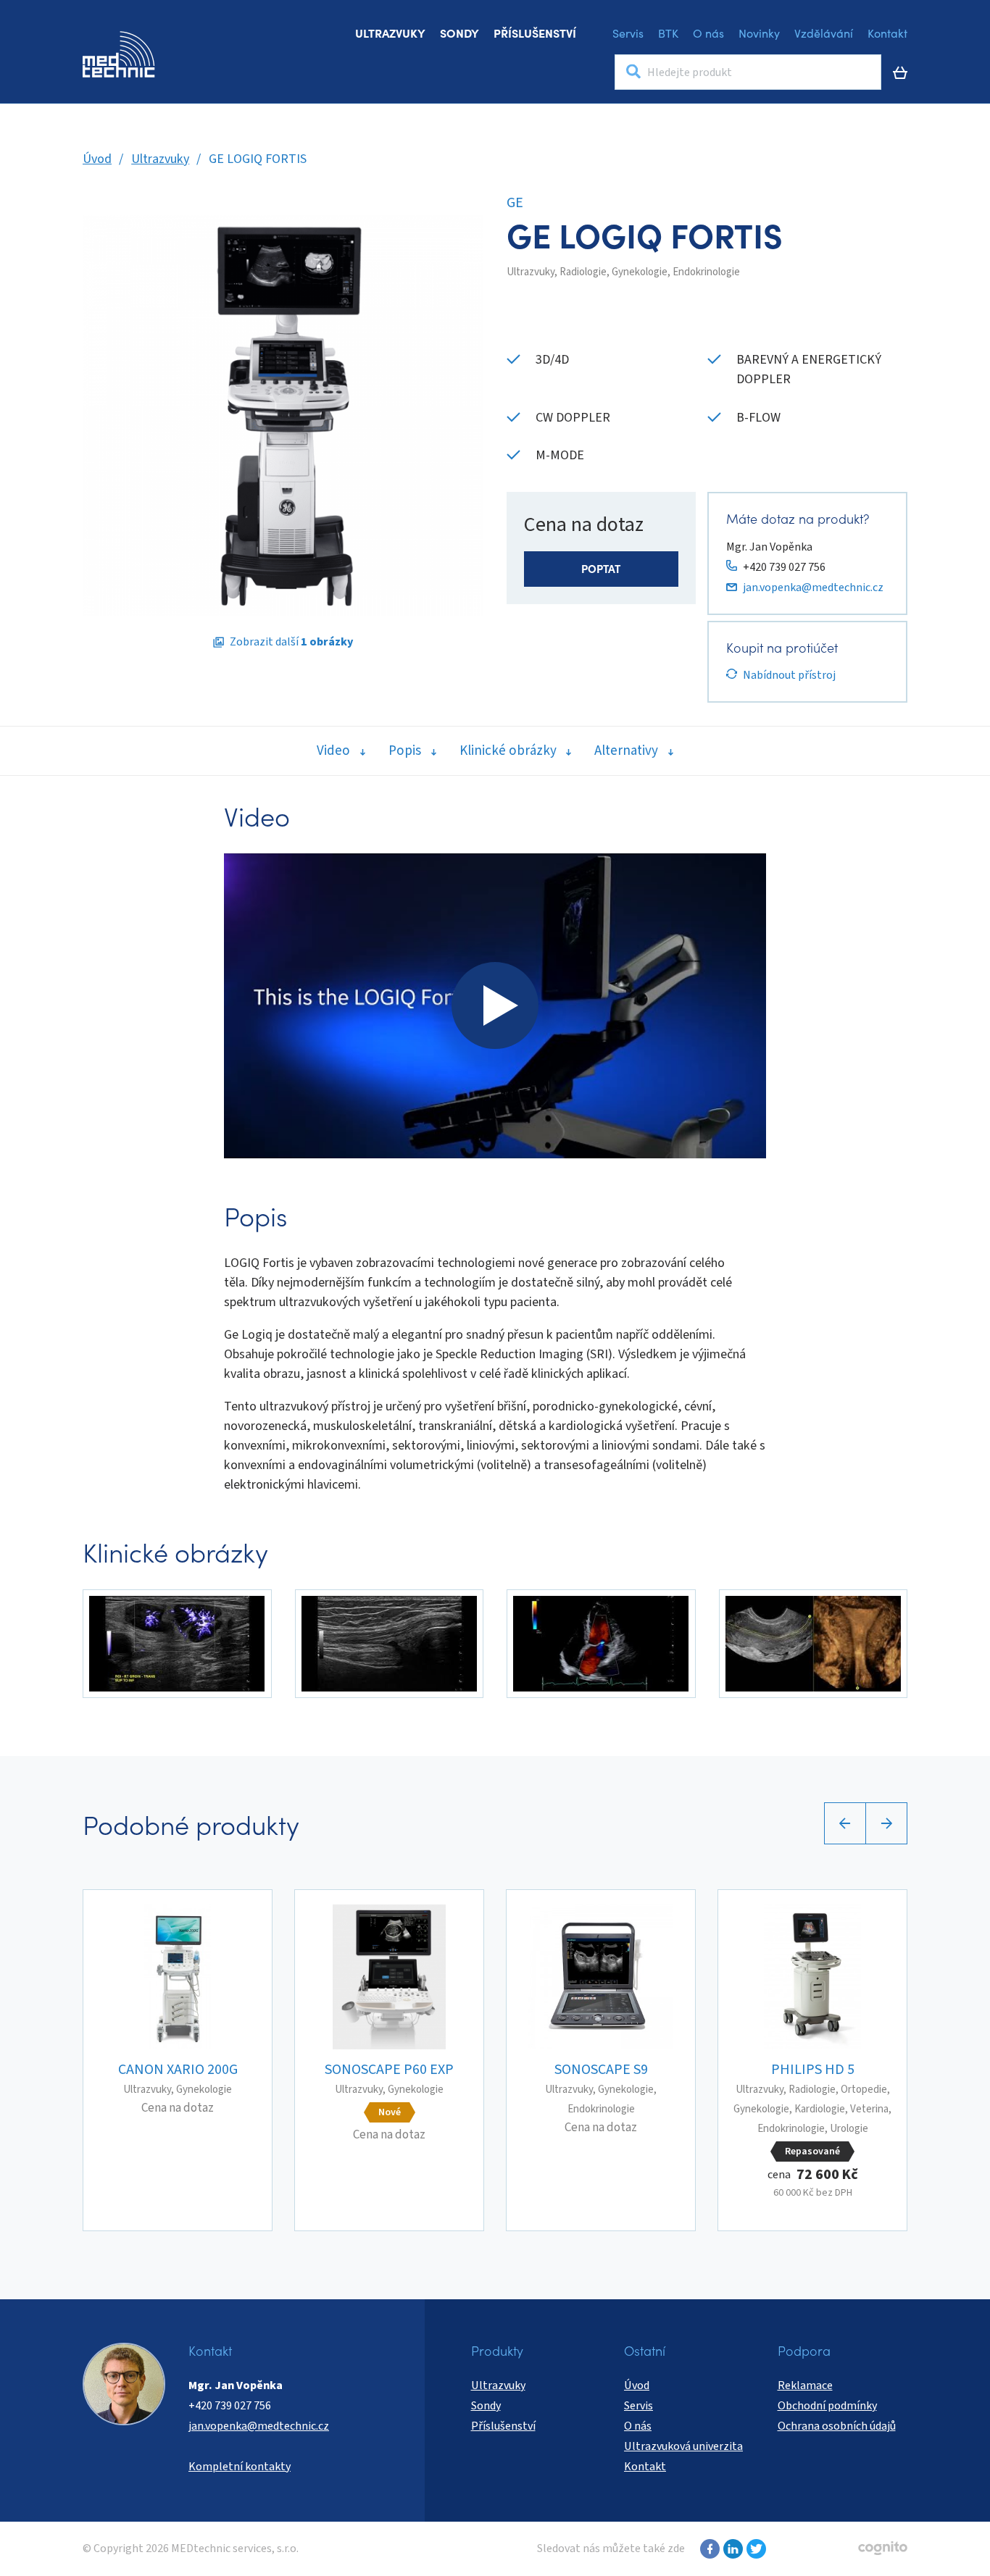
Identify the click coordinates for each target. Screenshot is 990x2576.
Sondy (459, 33)
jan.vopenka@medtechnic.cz (813, 587)
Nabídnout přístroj (789, 675)
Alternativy (626, 751)
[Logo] (119, 54)
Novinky (759, 33)
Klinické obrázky (508, 751)
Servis (628, 33)
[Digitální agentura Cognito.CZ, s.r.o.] (883, 2548)
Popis (405, 751)
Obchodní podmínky (827, 2406)
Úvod (97, 159)
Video (333, 751)
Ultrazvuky (390, 33)
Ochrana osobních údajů (837, 2426)
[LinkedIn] (731, 2549)
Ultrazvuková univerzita (683, 2446)
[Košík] (900, 72)
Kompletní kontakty (240, 2467)
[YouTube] (754, 2549)
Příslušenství (535, 33)
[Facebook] (708, 2549)
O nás (708, 33)
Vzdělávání (824, 33)
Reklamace (805, 2385)
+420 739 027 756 (784, 567)
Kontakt (887, 33)
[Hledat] (633, 72)
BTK (668, 33)
